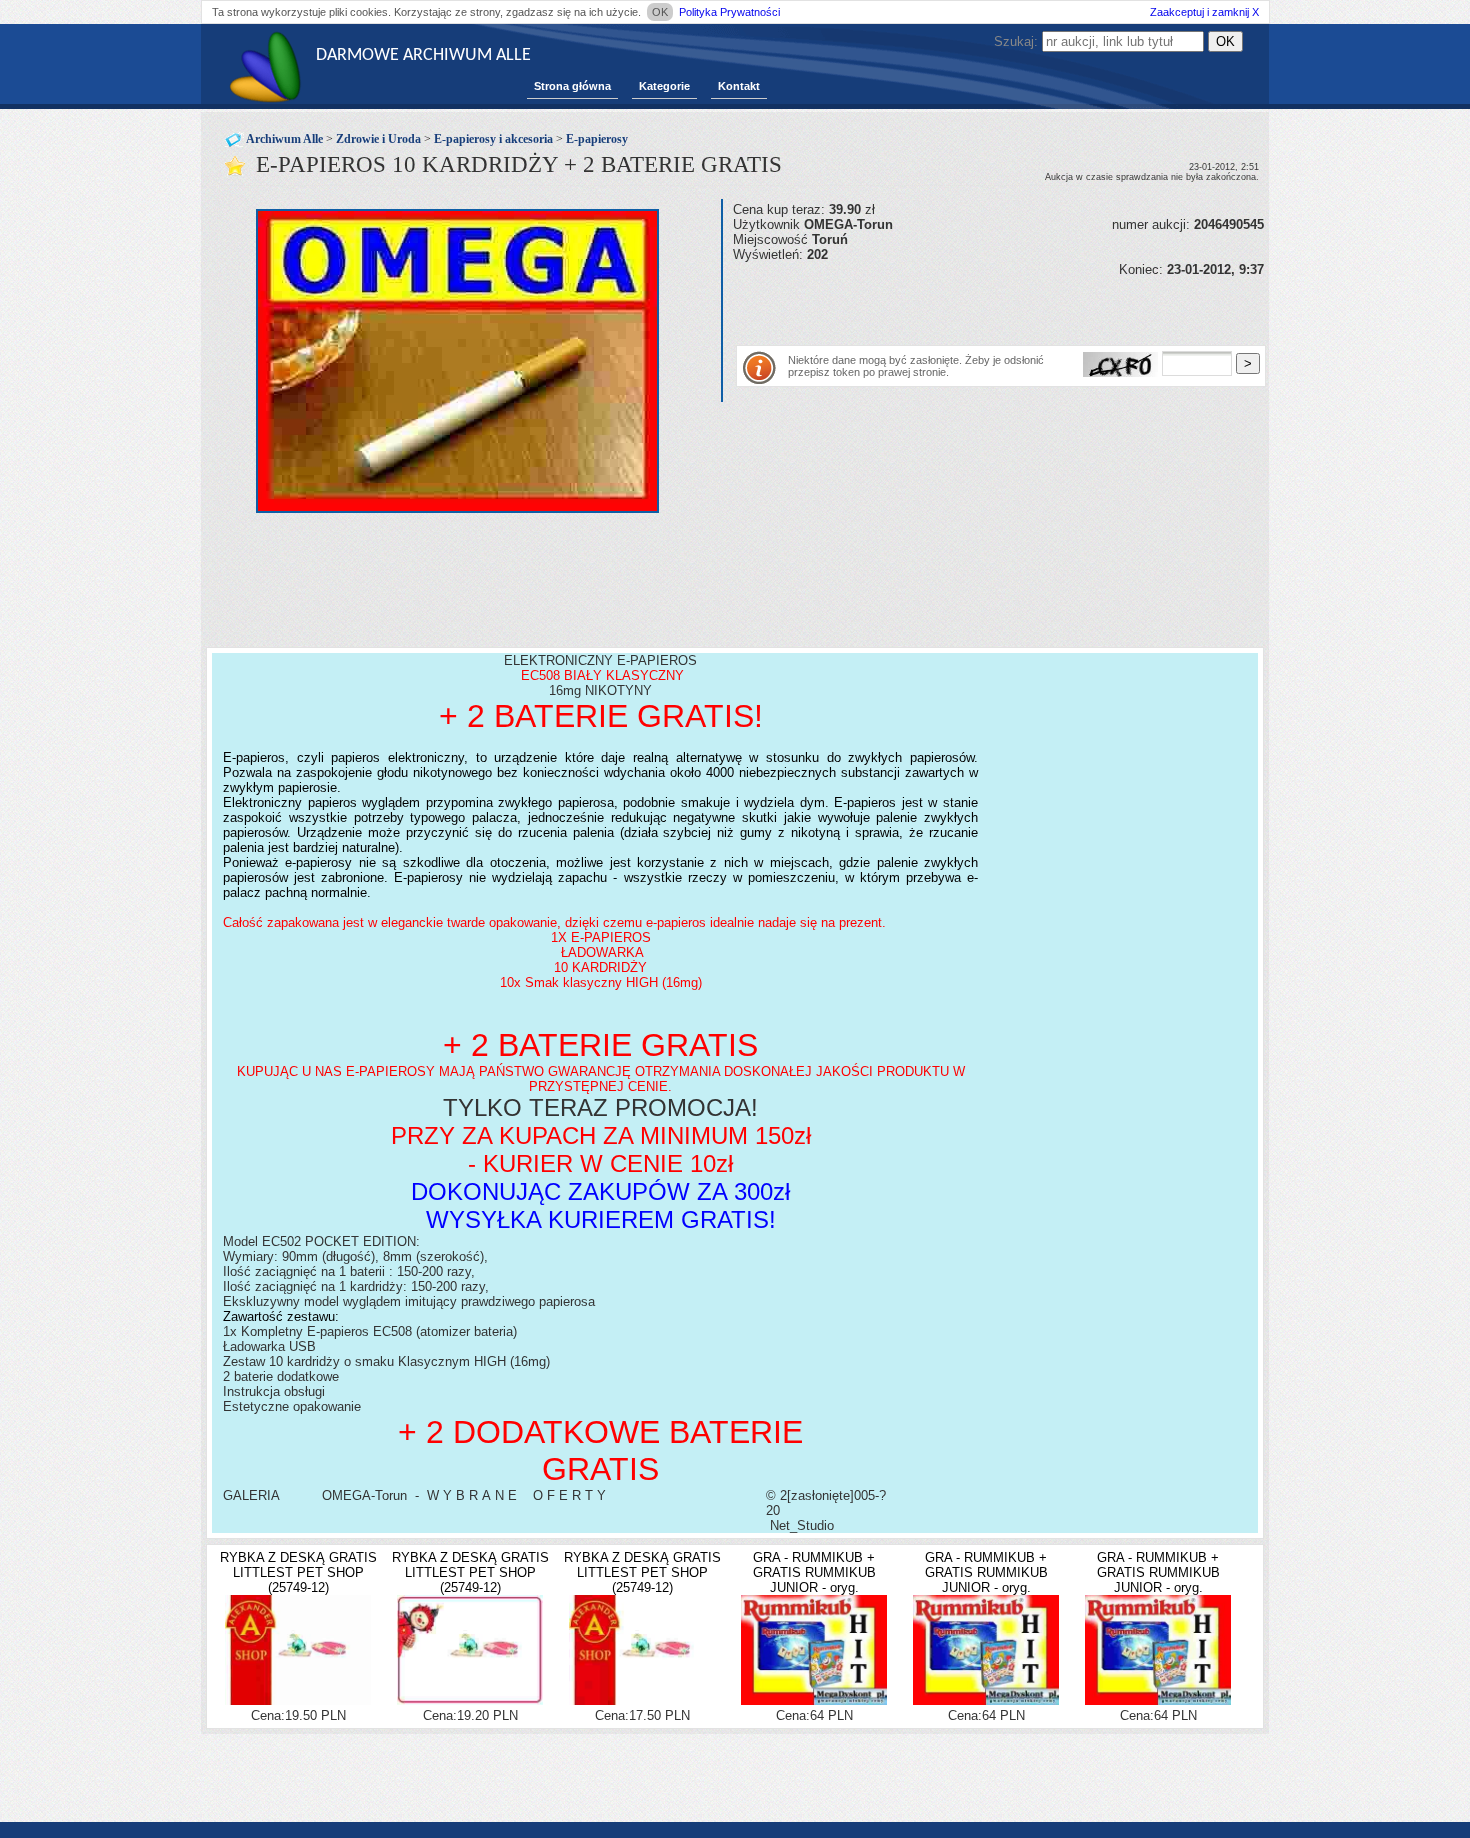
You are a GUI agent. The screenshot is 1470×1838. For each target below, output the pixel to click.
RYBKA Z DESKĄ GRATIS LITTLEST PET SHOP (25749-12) (298, 1572)
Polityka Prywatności (729, 12)
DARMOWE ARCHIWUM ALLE (423, 55)
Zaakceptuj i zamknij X (1204, 12)
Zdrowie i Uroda (378, 139)
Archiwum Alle (284, 139)
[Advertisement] (967, 307)
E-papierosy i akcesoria (493, 139)
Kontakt (739, 86)
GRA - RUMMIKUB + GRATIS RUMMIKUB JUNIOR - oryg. (814, 1572)
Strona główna (572, 86)
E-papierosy (597, 139)
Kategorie (664, 86)
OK (660, 12)
